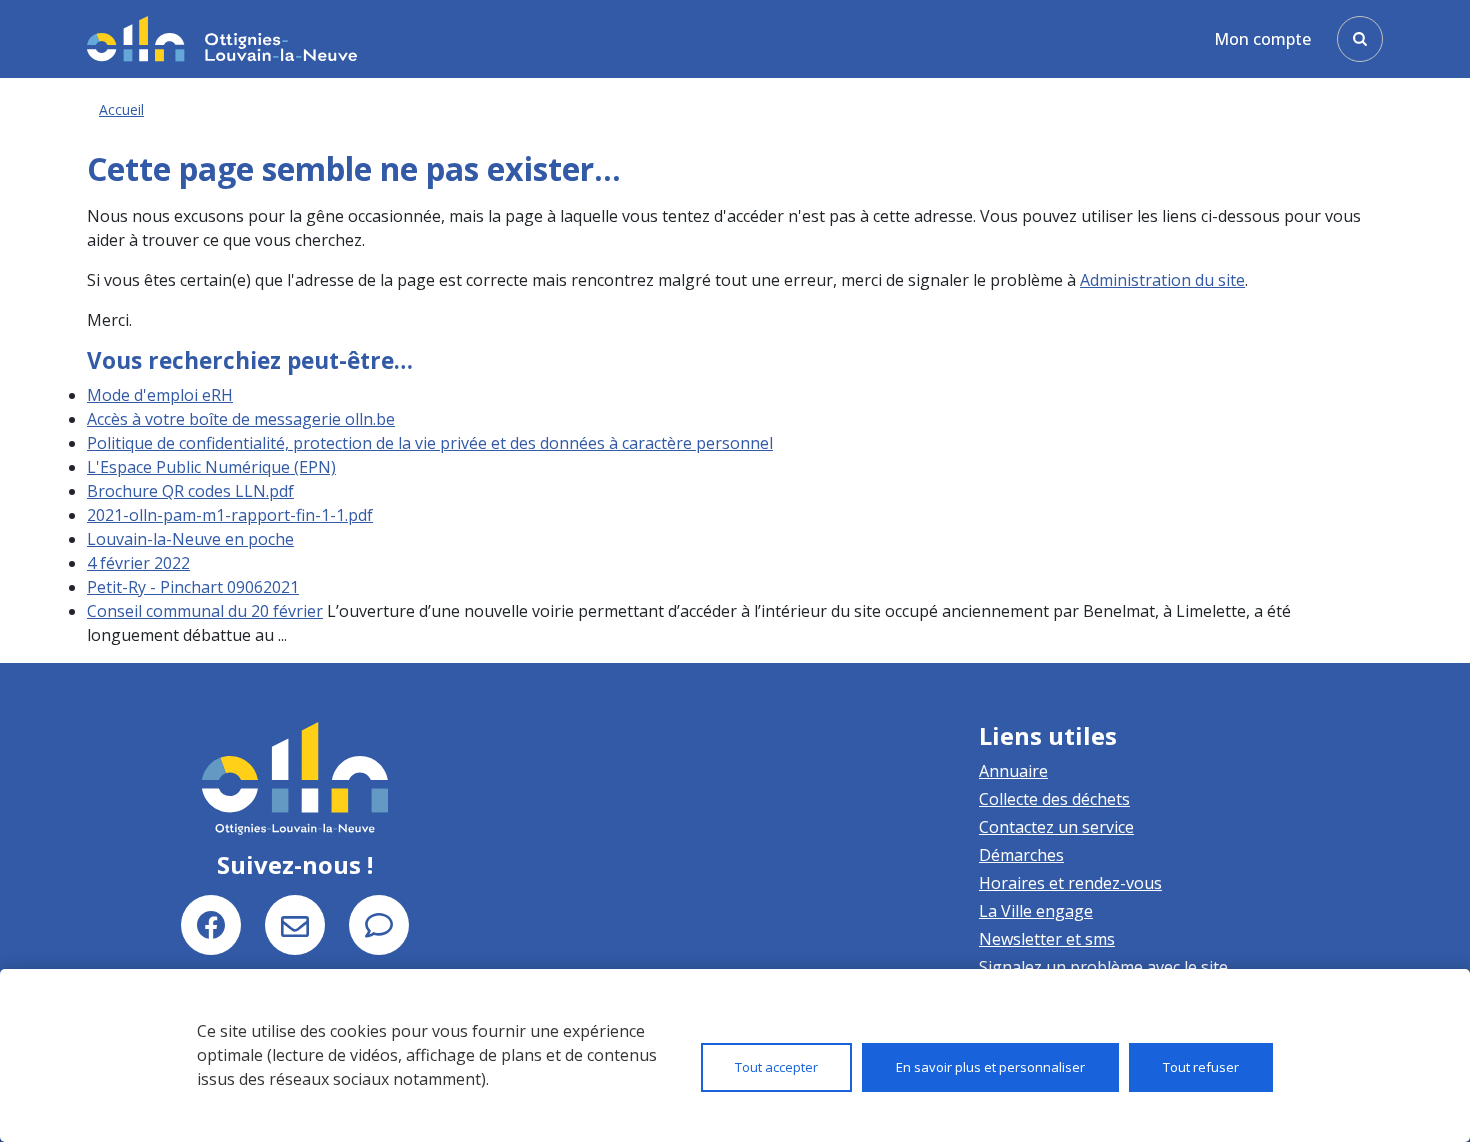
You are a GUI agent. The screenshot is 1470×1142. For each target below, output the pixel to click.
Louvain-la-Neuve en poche (190, 539)
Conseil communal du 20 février (205, 611)
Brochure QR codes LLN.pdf (190, 491)
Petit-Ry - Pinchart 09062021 (193, 587)
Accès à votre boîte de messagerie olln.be (241, 419)
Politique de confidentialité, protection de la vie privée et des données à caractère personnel (430, 443)
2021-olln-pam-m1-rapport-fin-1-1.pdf (230, 515)
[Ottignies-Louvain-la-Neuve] (222, 38)
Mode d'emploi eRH (160, 395)
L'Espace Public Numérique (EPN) (211, 467)
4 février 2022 (138, 563)
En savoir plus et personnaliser (990, 1067)
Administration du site (1162, 280)
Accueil (121, 109)
